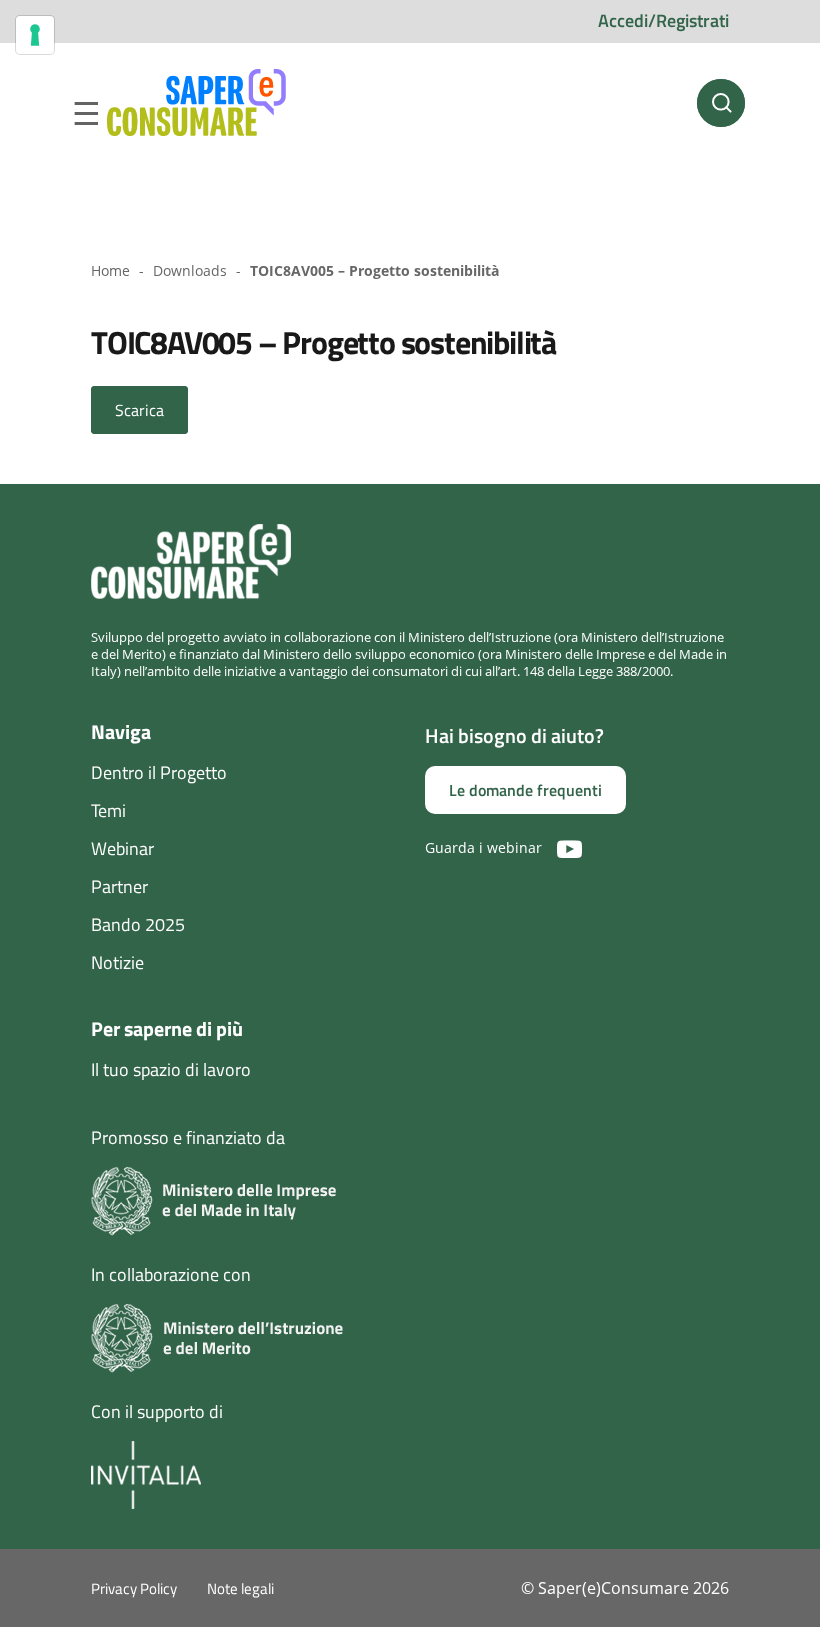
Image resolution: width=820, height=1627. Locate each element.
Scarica (139, 410)
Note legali (240, 1588)
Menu (86, 114)
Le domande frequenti (525, 790)
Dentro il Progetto (159, 772)
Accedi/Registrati (663, 20)
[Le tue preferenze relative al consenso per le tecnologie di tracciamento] (35, 35)
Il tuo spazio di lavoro (171, 1069)
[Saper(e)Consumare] (196, 103)
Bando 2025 (138, 924)
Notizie (117, 962)
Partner (119, 886)
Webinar (122, 848)
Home (110, 270)
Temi (108, 810)
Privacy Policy (134, 1588)
